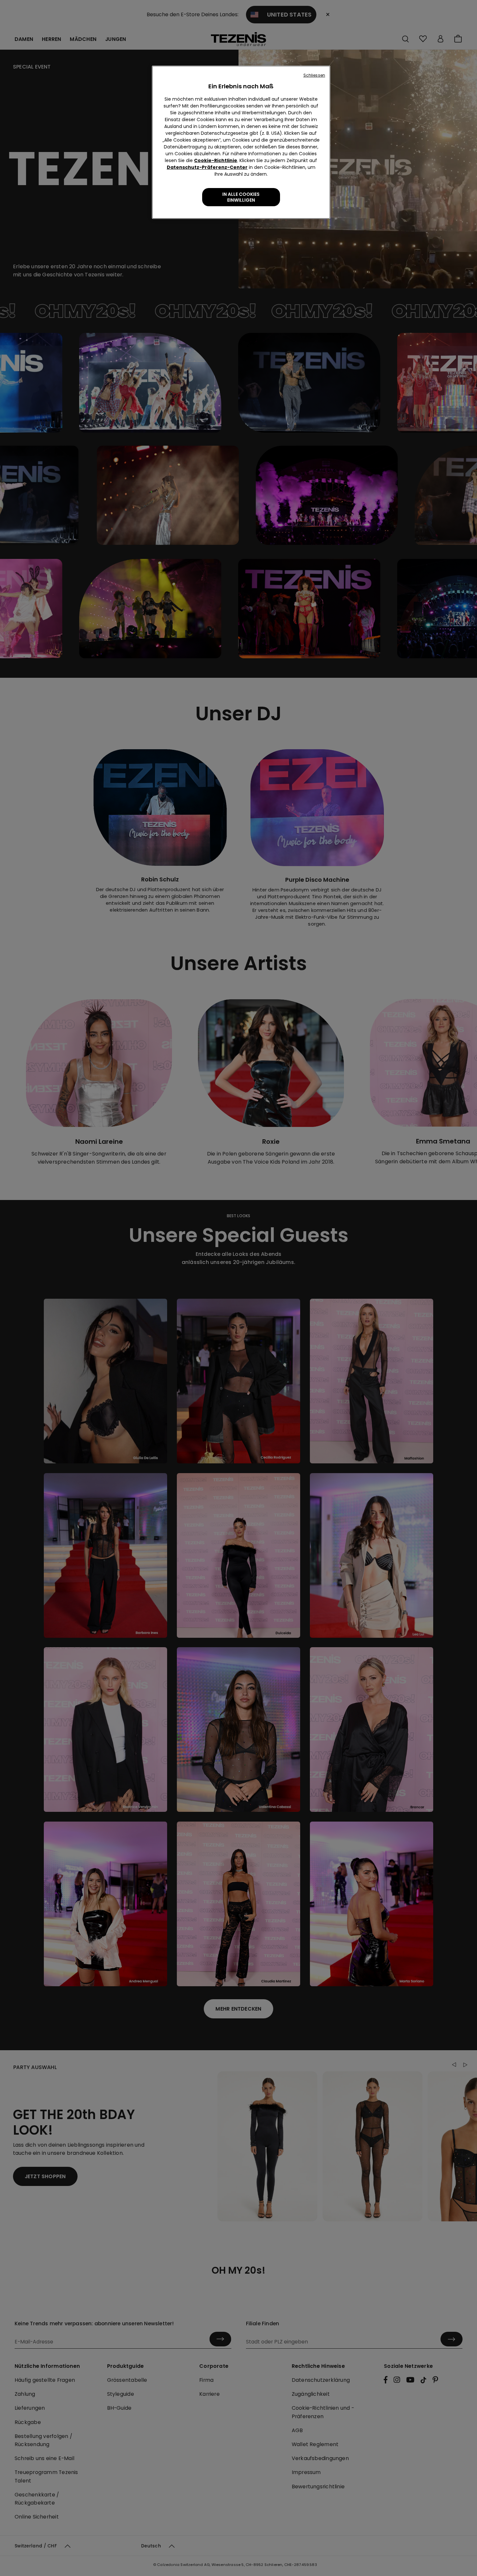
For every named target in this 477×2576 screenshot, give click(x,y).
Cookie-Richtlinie (216, 160)
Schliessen (314, 75)
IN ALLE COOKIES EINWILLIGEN (241, 197)
